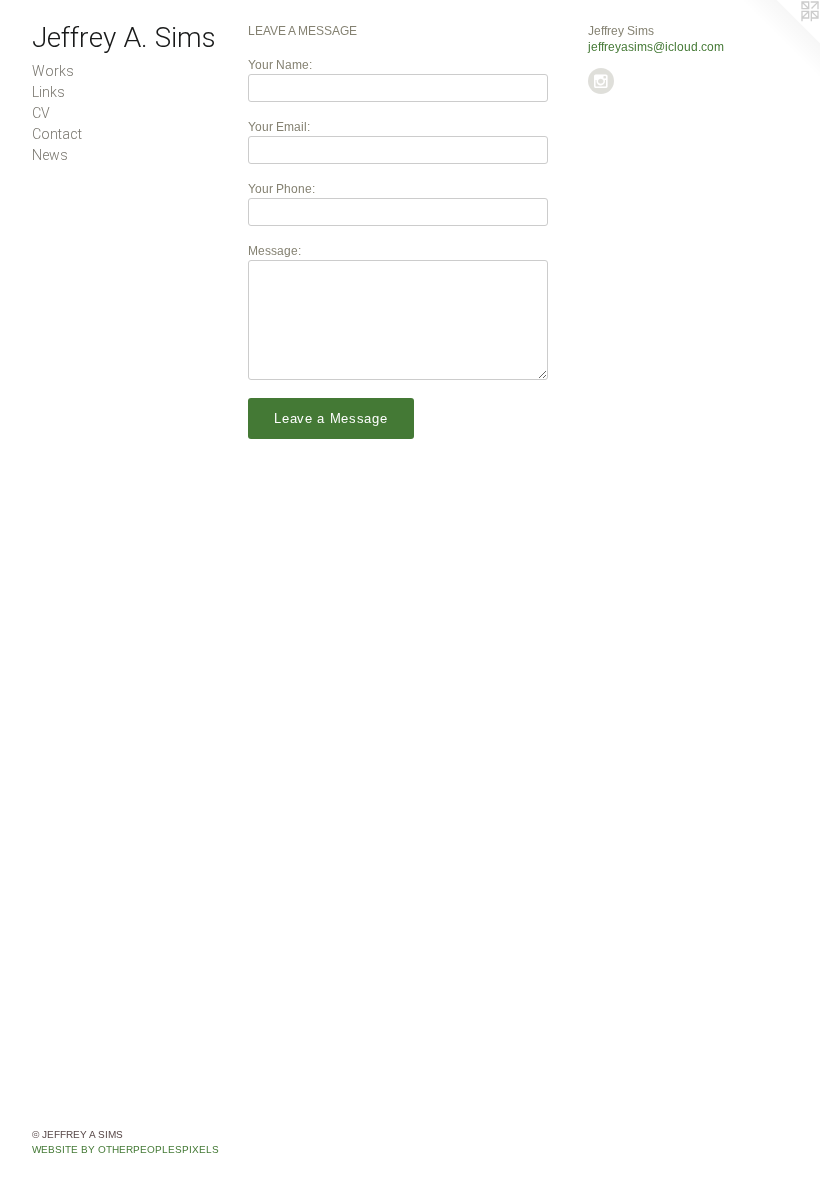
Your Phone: (281, 189)
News (50, 155)
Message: (274, 251)
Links (48, 92)
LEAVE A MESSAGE (302, 31)
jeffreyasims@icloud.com (656, 47)
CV (41, 113)
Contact (57, 134)
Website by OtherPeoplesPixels (125, 1149)
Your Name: (280, 65)
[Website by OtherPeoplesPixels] (780, 40)
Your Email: (279, 127)
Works (53, 71)
